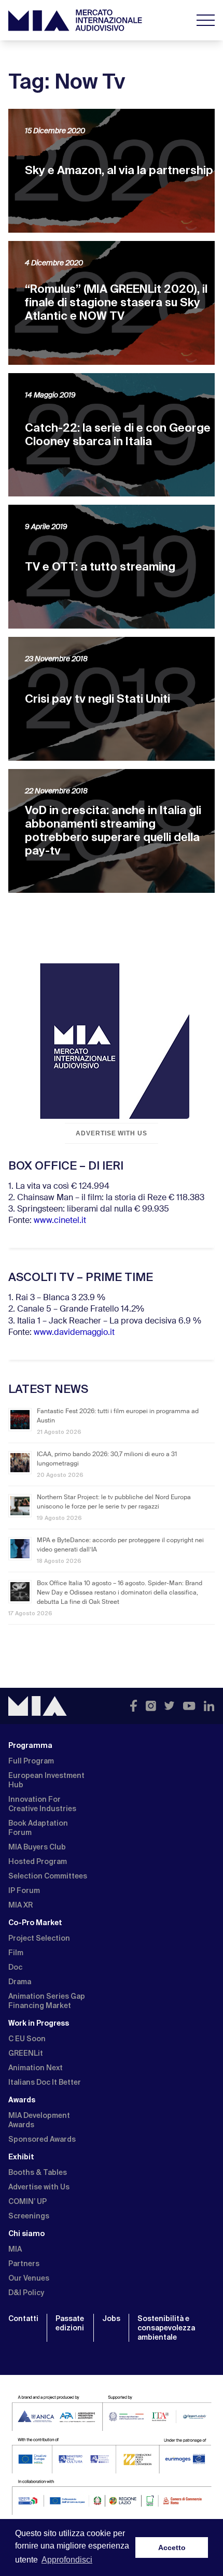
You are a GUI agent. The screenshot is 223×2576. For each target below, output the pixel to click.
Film (16, 1953)
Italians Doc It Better (45, 2082)
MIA (15, 2249)
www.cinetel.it (60, 1221)
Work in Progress (39, 2023)
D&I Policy (26, 2293)
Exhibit (21, 2157)
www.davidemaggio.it (74, 1333)
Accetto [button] (172, 2547)
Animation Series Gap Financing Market (47, 2001)
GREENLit (26, 2053)
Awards (22, 2100)
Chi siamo (26, 2233)
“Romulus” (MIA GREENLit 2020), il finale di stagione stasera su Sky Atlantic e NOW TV (116, 302)
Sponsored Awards (42, 2139)
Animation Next (36, 2068)
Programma (30, 1745)
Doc (15, 1967)
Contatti (23, 2318)
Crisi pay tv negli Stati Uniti (97, 699)
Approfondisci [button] (67, 2560)
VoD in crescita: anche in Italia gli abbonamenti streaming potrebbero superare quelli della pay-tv (113, 830)
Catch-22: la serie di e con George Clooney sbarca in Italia (118, 435)
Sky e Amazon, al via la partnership (119, 170)
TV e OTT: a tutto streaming (100, 567)
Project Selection (39, 1938)
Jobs (111, 2318)
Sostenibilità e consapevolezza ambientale (166, 2328)
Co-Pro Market (35, 1923)
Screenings (29, 2216)
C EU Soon (27, 2039)
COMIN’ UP (27, 2201)
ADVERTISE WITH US (112, 1133)
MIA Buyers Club (37, 1847)
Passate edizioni (70, 2323)
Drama (20, 1982)
